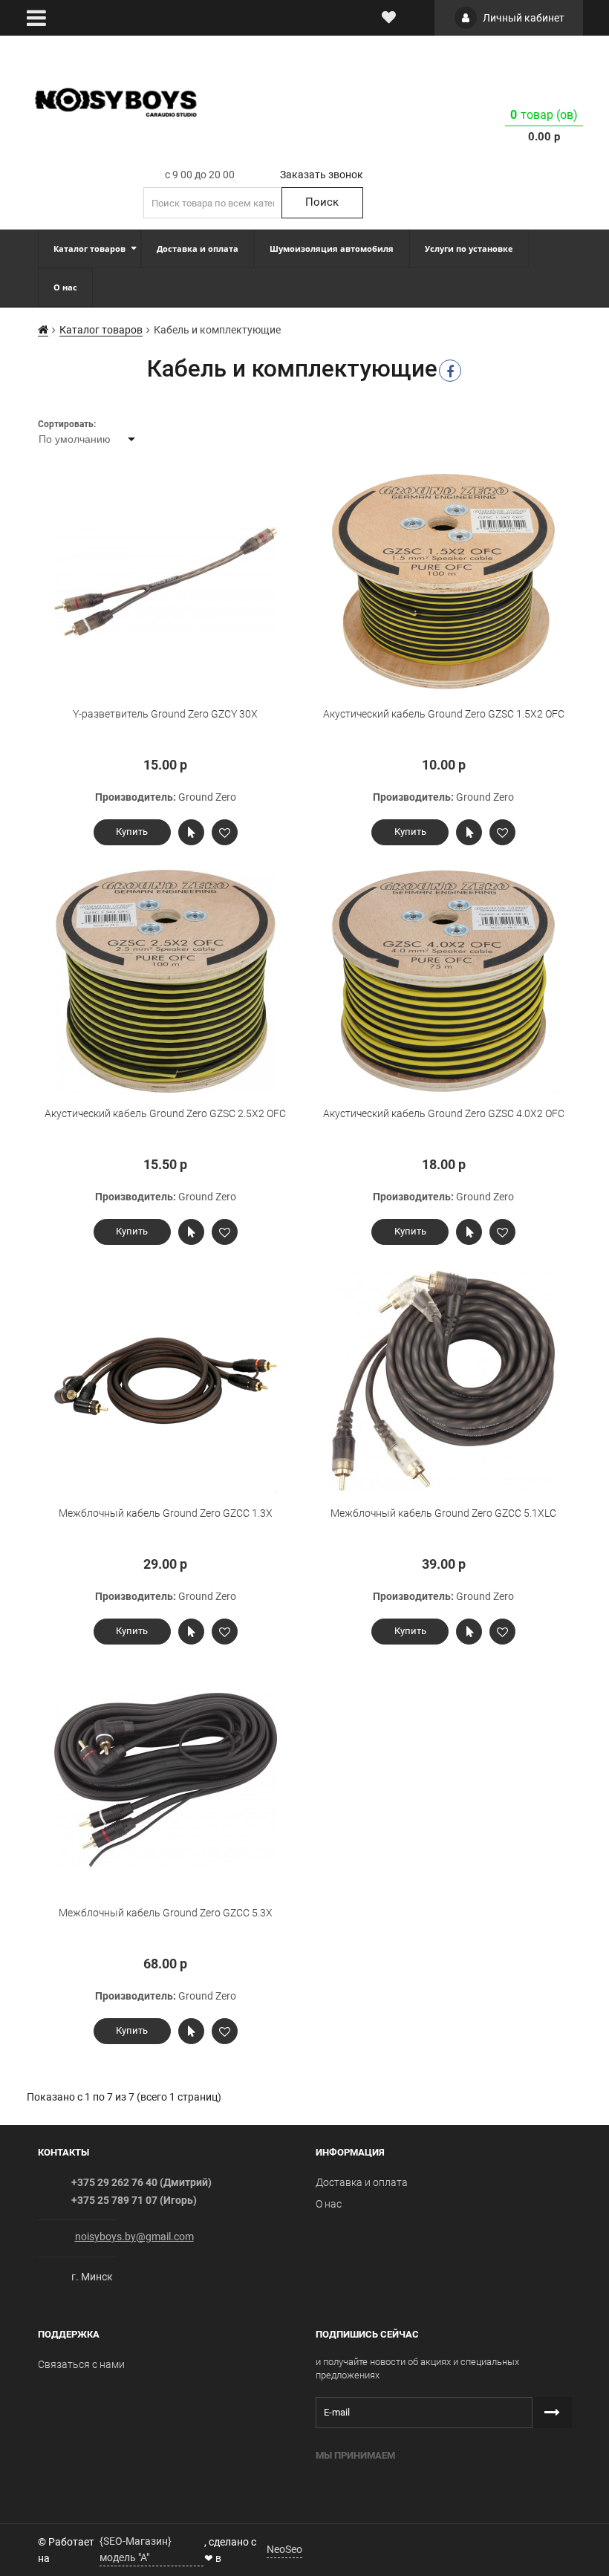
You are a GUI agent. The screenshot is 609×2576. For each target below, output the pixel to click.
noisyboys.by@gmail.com (134, 2237)
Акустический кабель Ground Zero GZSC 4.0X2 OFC (444, 1113)
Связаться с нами (81, 2364)
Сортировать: (67, 424)
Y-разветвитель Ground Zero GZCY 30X (165, 714)
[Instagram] (318, 2548)
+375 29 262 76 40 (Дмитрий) (141, 2182)
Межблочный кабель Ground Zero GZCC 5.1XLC (443, 1513)
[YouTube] (348, 2548)
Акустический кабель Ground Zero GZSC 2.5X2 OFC (165, 1113)
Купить (132, 832)
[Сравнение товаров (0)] (415, 18)
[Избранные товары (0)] (389, 18)
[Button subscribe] (552, 2413)
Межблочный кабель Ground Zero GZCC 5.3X (166, 1913)
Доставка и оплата (362, 2182)
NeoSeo (284, 2549)
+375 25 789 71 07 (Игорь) (134, 2200)
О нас (329, 2204)
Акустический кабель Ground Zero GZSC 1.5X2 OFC (444, 714)
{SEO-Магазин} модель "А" (136, 2549)
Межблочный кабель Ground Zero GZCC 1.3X (166, 1513)
